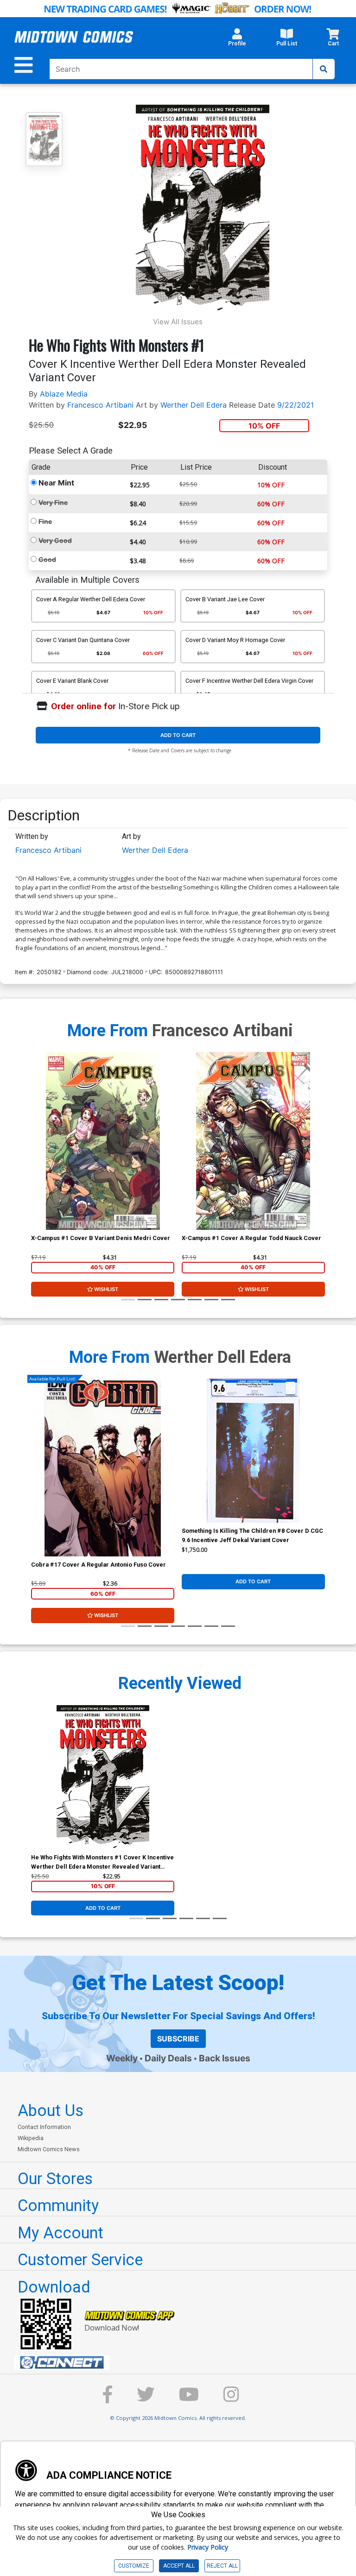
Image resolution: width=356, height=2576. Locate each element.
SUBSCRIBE (178, 2039)
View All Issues (178, 322)
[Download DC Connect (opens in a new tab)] (182, 2362)
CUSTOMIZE (134, 2566)
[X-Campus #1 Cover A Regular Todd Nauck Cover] (253, 1141)
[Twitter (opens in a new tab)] (146, 2399)
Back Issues (225, 2058)
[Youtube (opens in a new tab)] (189, 2399)
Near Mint (56, 483)
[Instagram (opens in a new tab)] (231, 2399)
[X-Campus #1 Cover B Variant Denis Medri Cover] (103, 1141)
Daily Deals (168, 2058)
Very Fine (53, 502)
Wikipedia (31, 2138)
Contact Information (44, 2127)
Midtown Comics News (49, 2149)
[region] (36, 1153)
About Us (51, 2110)
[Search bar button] (324, 69)
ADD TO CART (178, 735)
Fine (45, 521)
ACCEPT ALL (179, 2566)
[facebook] (108, 2399)
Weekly (122, 2058)
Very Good (55, 540)
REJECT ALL (222, 2566)
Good (47, 559)
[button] (237, 40)
